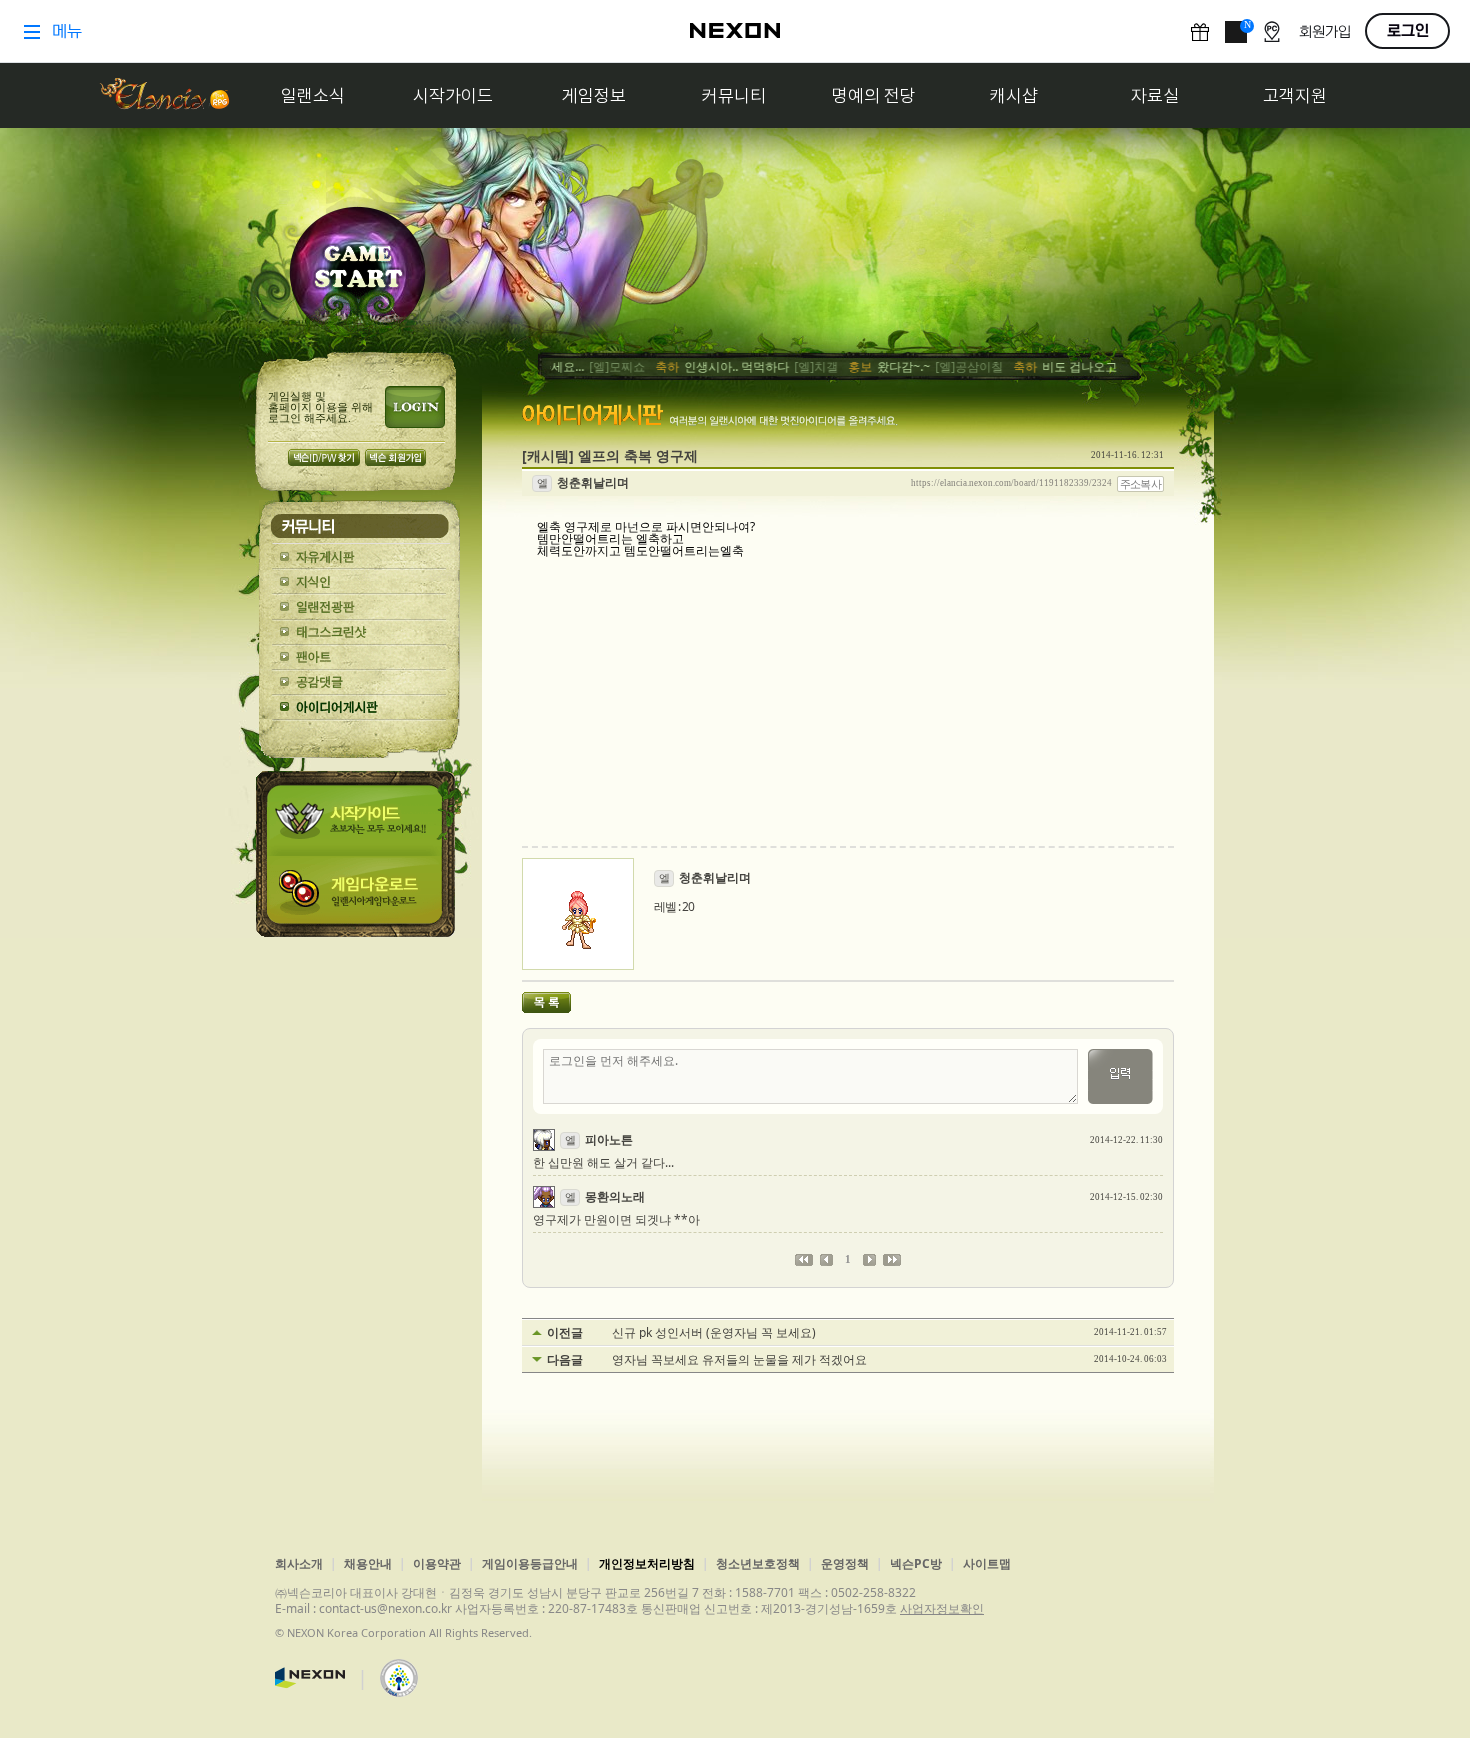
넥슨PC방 (916, 1563)
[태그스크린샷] (359, 632)
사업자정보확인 (942, 1608)
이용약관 (437, 1563)
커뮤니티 (734, 95)
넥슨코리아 (310, 1678)
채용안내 (368, 1563)
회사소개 (299, 1563)
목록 (546, 1002)
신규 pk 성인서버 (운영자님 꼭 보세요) (714, 1333)
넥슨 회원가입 (395, 457)
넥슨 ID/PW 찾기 (324, 457)
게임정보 (594, 95)
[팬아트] (359, 657)
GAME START (357, 271)
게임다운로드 (359, 896)
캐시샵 (1014, 95)
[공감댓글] (359, 682)
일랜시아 (164, 95)
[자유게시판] (359, 557)
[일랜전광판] (359, 607)
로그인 (415, 407)
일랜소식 (313, 95)
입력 (1120, 1076)
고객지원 (1295, 95)
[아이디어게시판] (359, 707)
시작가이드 (453, 95)
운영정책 (845, 1563)
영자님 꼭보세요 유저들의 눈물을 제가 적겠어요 (739, 1360)
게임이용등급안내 (530, 1563)
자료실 (1155, 95)
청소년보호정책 (758, 1563)
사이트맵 (987, 1563)
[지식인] (359, 582)
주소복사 (1141, 484)
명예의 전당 (874, 95)
